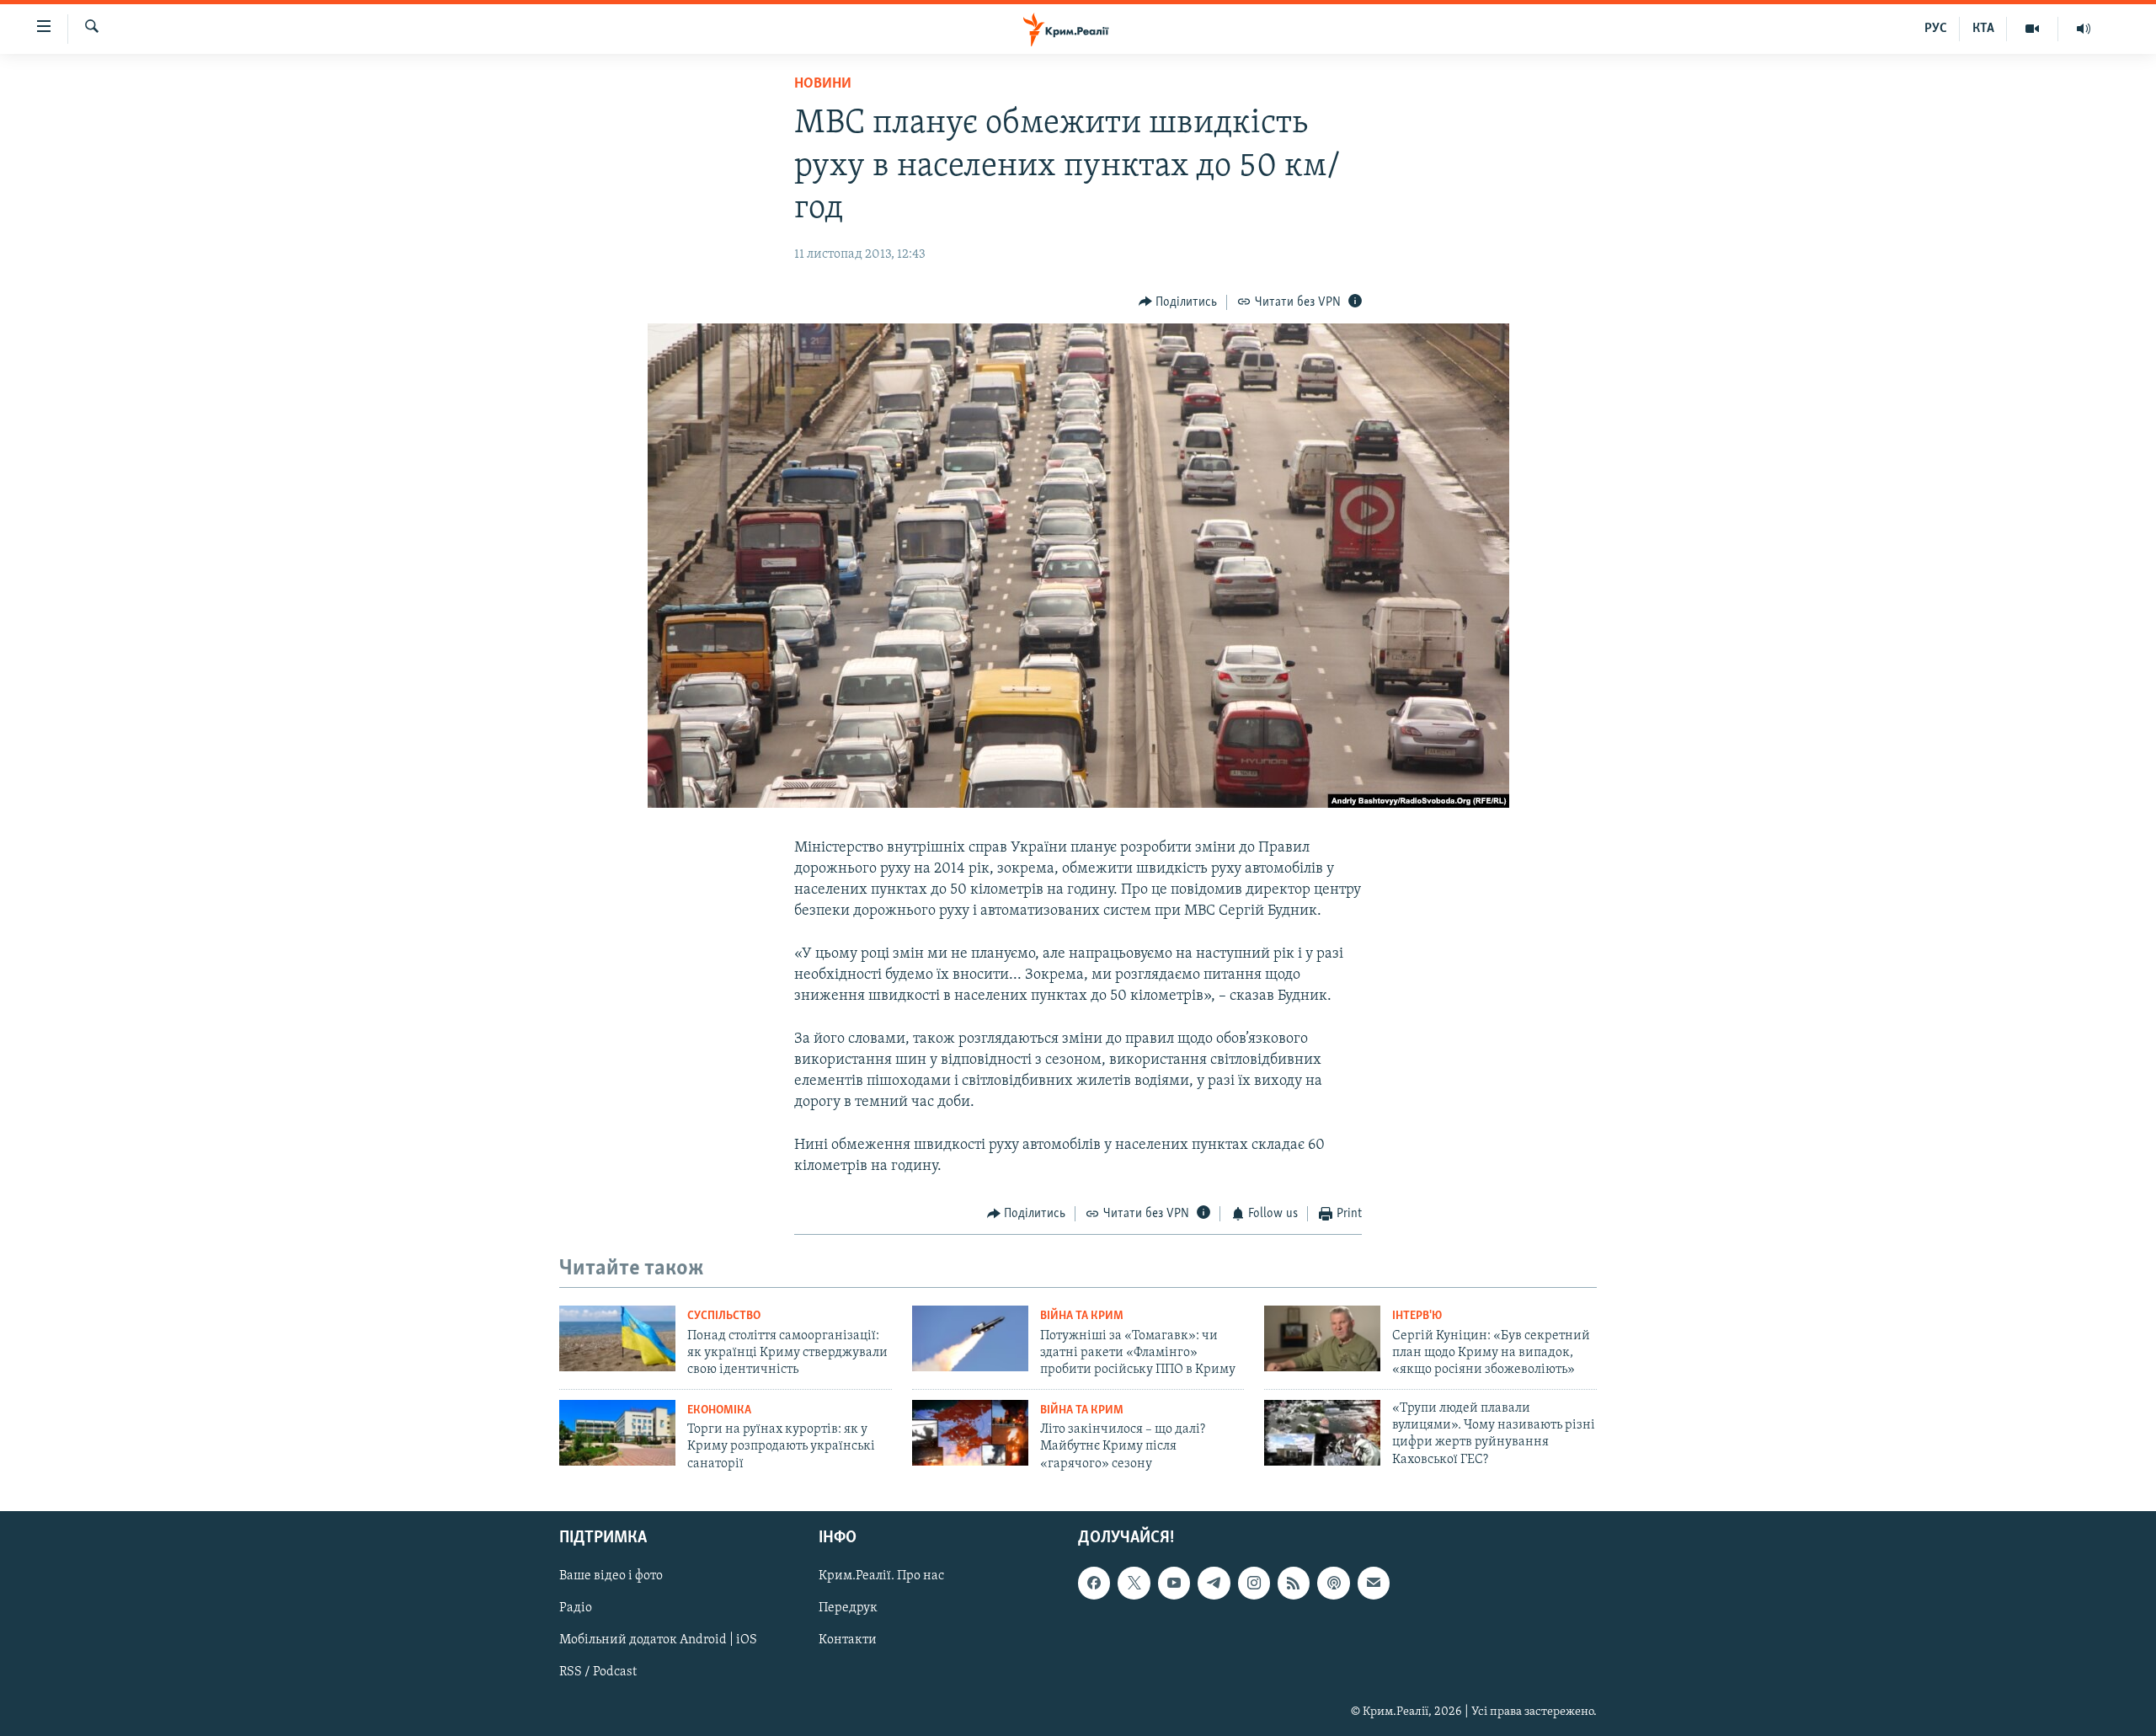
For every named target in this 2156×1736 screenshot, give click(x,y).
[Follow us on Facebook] (1094, 1583)
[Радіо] (2084, 29)
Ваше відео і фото (611, 1576)
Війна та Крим (1082, 1316)
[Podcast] (1333, 1583)
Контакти (848, 1640)
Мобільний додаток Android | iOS (658, 1640)
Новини (823, 84)
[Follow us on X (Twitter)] (1134, 1583)
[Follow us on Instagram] (1254, 1583)
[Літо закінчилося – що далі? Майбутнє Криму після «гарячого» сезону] (970, 1433)
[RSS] (1294, 1583)
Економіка (719, 1410)
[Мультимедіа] (2033, 29)
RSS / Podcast (598, 1673)
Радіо (576, 1608)
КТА (1983, 29)
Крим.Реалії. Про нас (881, 1576)
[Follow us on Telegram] (1214, 1583)
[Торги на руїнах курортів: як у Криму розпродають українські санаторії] (617, 1433)
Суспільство (724, 1316)
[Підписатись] (1374, 1583)
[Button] (1178, 302)
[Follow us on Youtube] (1174, 1583)
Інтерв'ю (1417, 1316)
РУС (1936, 29)
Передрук (848, 1608)
